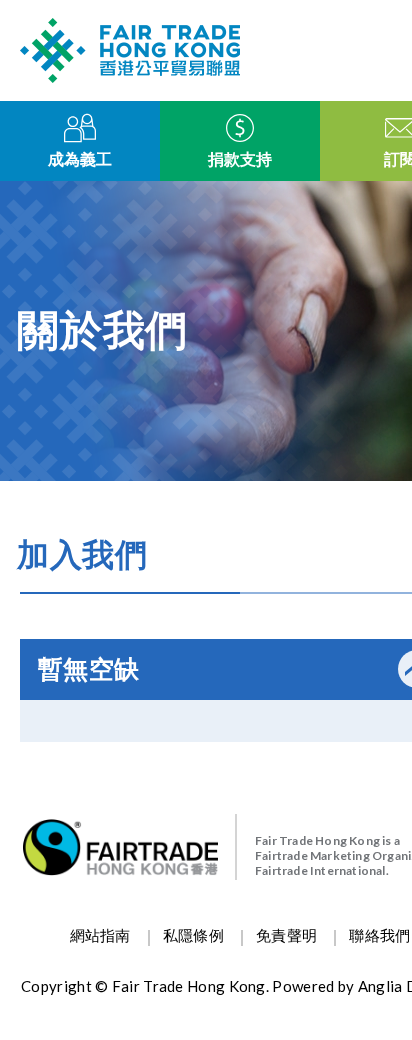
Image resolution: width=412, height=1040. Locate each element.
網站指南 (100, 936)
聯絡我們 (379, 936)
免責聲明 (286, 936)
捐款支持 (240, 159)
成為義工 (80, 159)
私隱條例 (193, 936)
